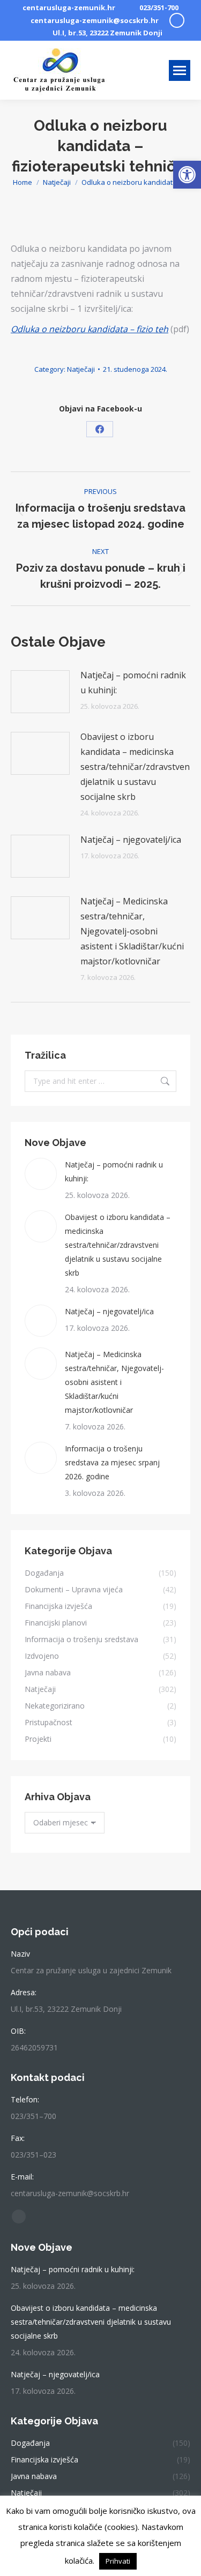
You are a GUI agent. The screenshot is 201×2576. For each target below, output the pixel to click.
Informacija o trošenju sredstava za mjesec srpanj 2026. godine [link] (112, 1462)
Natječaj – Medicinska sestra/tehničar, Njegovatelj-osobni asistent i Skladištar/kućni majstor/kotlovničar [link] (132, 931)
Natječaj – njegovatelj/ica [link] (131, 840)
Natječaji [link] (81, 369)
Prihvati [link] (118, 2561)
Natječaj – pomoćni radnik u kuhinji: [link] (133, 683)
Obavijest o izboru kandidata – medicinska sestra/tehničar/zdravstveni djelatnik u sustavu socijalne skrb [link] (136, 767)
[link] (187, 175)
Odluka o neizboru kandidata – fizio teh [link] (90, 329)
